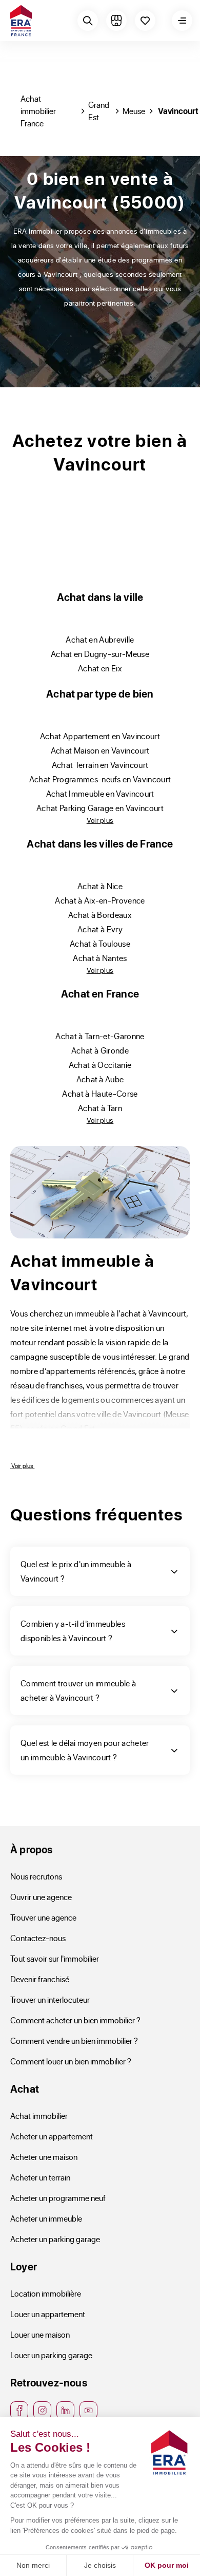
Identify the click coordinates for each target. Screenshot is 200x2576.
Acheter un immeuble (46, 2218)
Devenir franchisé (40, 1979)
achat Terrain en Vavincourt (100, 765)
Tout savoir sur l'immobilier (55, 1958)
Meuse (134, 111)
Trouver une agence (43, 1917)
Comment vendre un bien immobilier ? (74, 2041)
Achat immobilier (39, 2116)
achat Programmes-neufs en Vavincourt (100, 779)
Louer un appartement (48, 2314)
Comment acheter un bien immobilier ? (75, 2020)
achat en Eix (100, 668)
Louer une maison (40, 2334)
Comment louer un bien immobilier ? (71, 2061)
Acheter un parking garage (55, 2239)
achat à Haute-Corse (100, 1093)
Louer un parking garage (51, 2355)
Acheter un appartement (52, 2136)
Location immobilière (46, 2293)
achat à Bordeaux (100, 915)
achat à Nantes (100, 958)
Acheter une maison (44, 2157)
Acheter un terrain (40, 2177)
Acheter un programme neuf (58, 2198)
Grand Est (99, 111)
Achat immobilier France (38, 111)
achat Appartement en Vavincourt (100, 736)
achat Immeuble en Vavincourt (100, 793)
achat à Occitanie (100, 1065)
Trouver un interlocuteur (50, 1999)
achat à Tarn (100, 1108)
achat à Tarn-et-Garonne (100, 1036)
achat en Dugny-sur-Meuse (100, 654)
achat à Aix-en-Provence (100, 900)
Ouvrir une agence (41, 1897)
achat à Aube (100, 1079)
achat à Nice (100, 886)
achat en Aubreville (100, 639)
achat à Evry (100, 929)
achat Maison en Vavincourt (100, 750)
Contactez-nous (38, 1938)
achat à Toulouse (100, 943)
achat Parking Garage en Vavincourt (100, 808)
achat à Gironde (100, 1050)
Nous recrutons (36, 1876)
